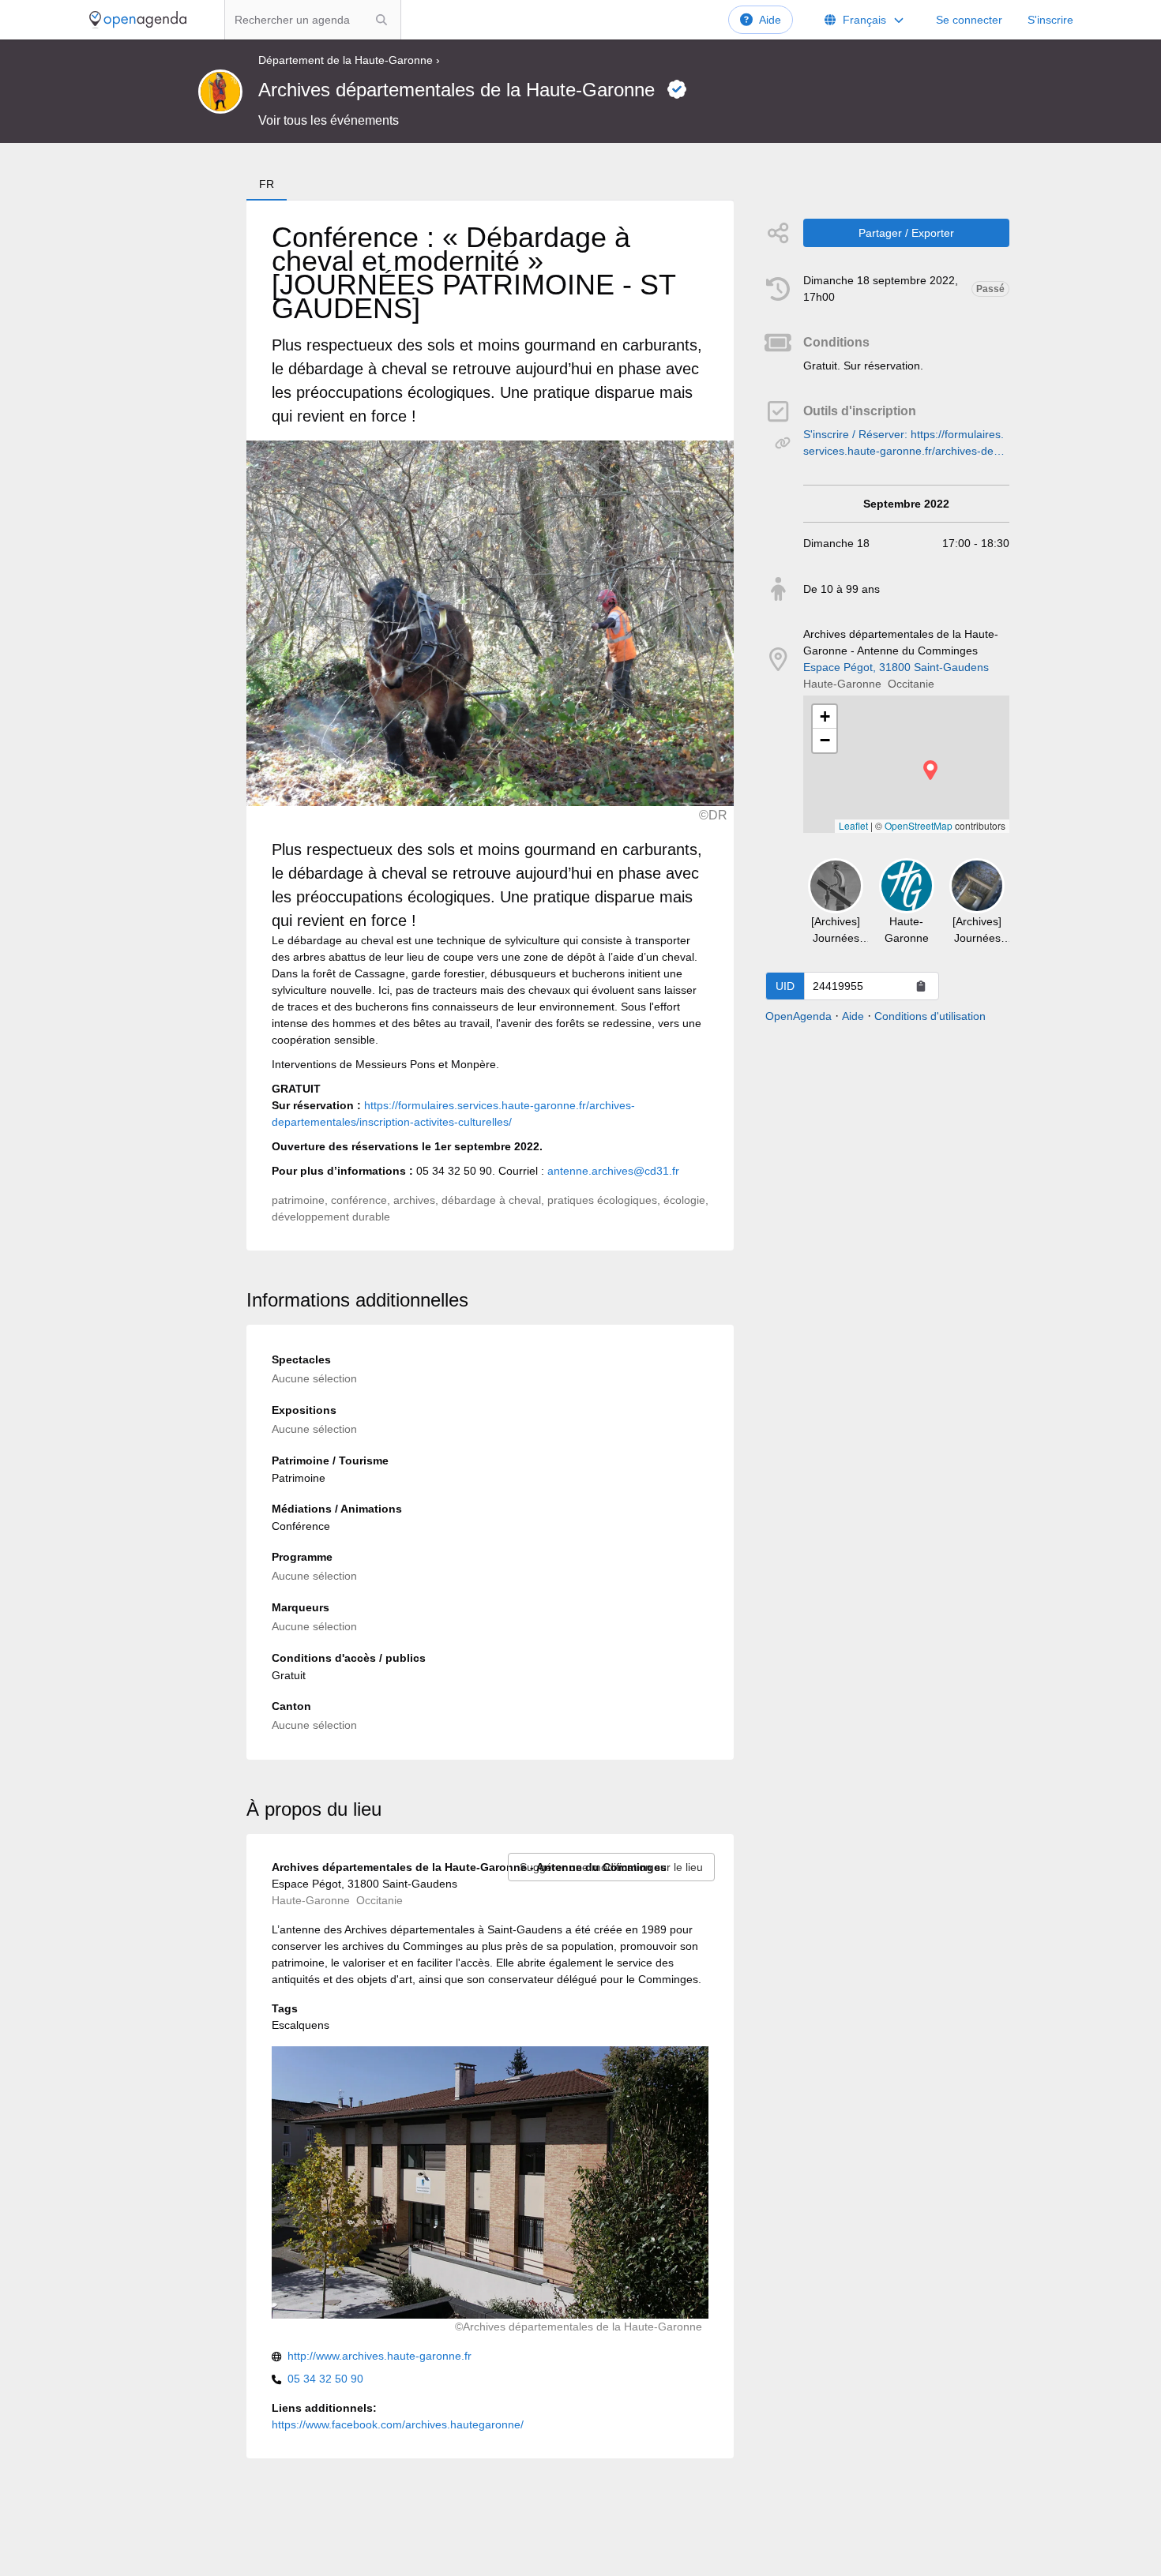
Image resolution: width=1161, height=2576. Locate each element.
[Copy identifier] (921, 986)
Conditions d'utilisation (930, 1016)
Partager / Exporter (906, 233)
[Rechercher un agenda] (381, 20)
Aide (770, 20)
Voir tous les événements (329, 120)
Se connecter (969, 20)
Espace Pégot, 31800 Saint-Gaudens (896, 667)
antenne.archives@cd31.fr (613, 1171)
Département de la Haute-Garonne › (349, 60)
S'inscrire (1050, 20)
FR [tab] (267, 184)
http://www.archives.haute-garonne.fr (379, 2356)
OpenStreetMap (919, 825)
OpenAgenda (798, 1016)
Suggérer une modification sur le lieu (611, 1867)
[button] (930, 770)
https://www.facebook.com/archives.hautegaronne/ (398, 2424)
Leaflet (853, 825)
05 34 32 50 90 (325, 2379)
